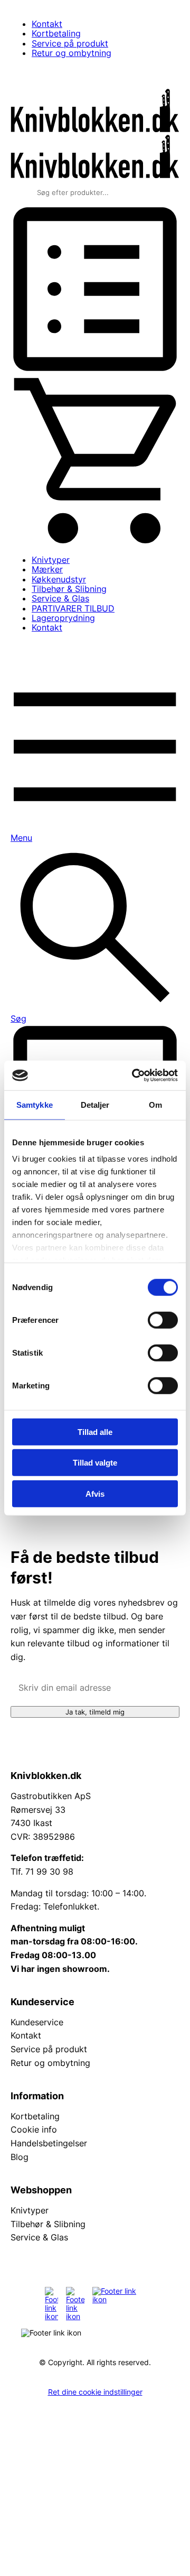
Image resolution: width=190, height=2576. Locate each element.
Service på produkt (70, 43)
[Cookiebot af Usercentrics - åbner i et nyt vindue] (134, 1076)
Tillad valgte (95, 1463)
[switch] (163, 1320)
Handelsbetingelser (49, 2143)
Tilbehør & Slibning (69, 589)
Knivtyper (51, 560)
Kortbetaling (56, 33)
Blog (20, 2157)
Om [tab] (155, 1104)
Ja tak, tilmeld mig (95, 1712)
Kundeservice (37, 2022)
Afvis (95, 1493)
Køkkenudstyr (59, 579)
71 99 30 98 (49, 1871)
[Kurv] (95, 541)
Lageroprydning (63, 618)
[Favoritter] (95, 370)
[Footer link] (51, 2304)
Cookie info (34, 2129)
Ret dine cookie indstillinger (95, 2392)
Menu (21, 838)
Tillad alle (95, 1431)
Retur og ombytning (72, 53)
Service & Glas (60, 598)
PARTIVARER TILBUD (73, 608)
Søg (18, 1018)
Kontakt (47, 24)
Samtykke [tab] (35, 1104)
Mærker (47, 569)
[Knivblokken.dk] (95, 129)
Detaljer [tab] (95, 1104)
